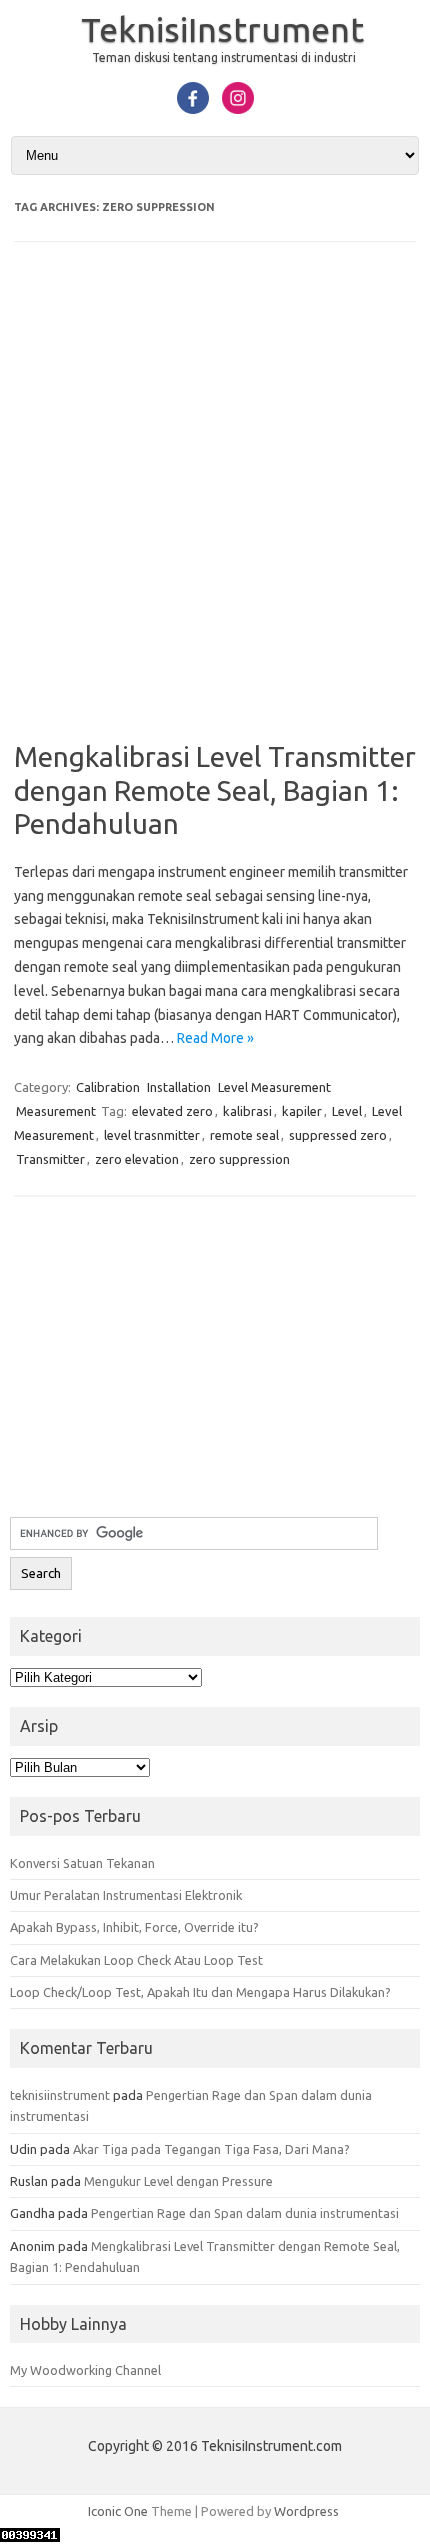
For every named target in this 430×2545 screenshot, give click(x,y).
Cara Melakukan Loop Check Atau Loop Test (136, 1960)
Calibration (108, 1087)
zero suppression (239, 1159)
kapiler (302, 1111)
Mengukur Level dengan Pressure (178, 2181)
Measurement (56, 1111)
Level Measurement (274, 1087)
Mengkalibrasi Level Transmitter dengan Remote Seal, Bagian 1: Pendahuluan (215, 790)
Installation (179, 1087)
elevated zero (172, 1111)
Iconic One (118, 2511)
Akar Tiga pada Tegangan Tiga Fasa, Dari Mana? (211, 2149)
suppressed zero (338, 1135)
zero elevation (137, 1159)
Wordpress (306, 2511)
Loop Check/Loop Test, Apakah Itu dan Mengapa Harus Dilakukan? (200, 1992)
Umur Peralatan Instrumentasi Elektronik (126, 1895)
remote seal (244, 1135)
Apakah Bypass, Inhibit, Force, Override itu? (134, 1927)
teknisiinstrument (60, 2095)
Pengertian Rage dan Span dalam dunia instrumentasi (245, 2213)
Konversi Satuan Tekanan (82, 1863)
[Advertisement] (215, 505)
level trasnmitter (152, 1135)
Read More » (215, 1038)
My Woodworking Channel (85, 2370)
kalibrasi (247, 1111)
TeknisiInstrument (222, 29)
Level (347, 1111)
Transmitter (50, 1159)
